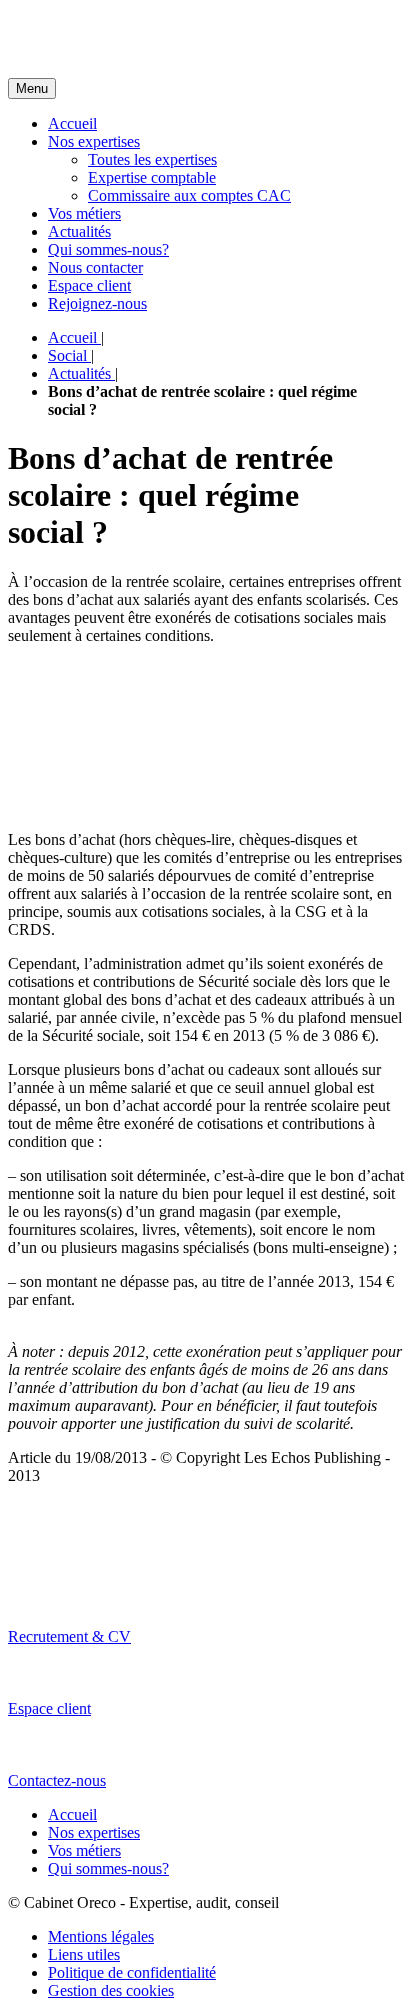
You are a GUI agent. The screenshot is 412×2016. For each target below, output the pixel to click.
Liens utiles (84, 1954)
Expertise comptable (152, 177)
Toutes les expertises (152, 159)
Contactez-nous (57, 1780)
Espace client (89, 285)
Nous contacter (95, 267)
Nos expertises (94, 141)
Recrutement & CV (69, 1636)
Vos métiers (84, 213)
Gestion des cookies (111, 1990)
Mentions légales (101, 1936)
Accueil (72, 123)
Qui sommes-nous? (108, 249)
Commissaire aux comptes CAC (189, 195)
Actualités (79, 231)
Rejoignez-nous (97, 303)
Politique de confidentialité (132, 1972)
